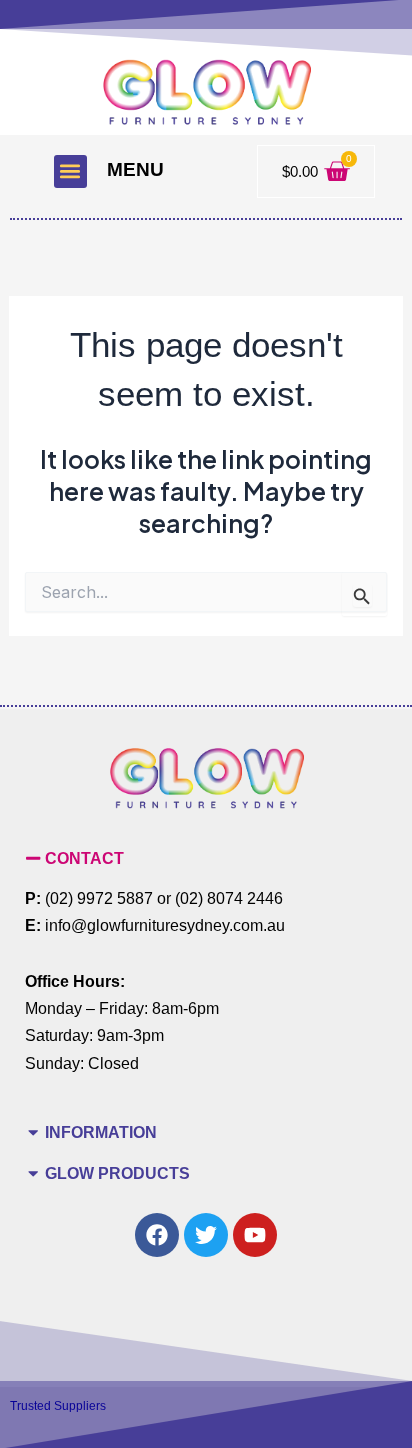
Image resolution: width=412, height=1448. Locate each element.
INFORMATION (101, 1132)
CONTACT (84, 858)
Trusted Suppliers (58, 1406)
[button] (70, 171)
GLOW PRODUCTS (117, 1173)
